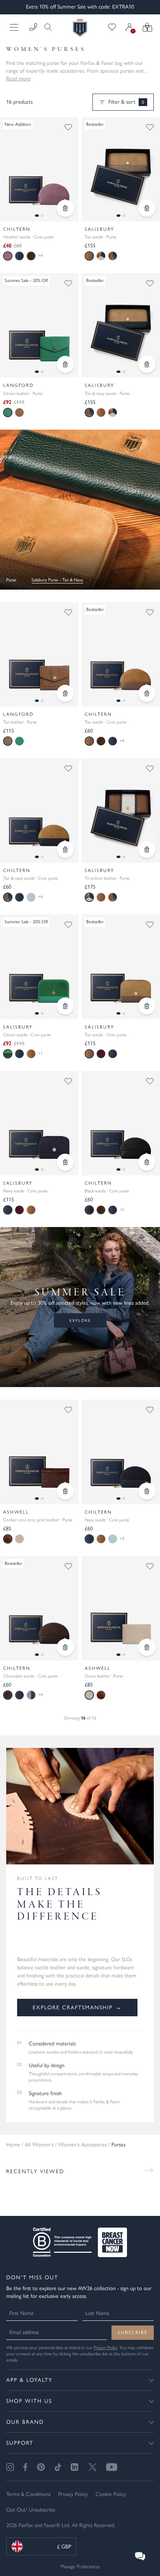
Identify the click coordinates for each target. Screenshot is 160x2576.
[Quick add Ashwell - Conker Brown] (65, 1491)
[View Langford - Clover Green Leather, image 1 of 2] (39, 325)
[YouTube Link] (112, 2467)
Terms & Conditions (28, 2494)
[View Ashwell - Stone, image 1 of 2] (121, 1608)
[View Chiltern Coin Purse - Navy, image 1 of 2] (121, 1452)
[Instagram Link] (10, 2467)
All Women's (39, 2145)
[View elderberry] (101, 1054)
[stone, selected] (89, 1695)
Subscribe (133, 2332)
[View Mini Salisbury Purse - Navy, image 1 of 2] (39, 1123)
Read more (18, 79)
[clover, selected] (8, 413)
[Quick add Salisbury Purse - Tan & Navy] (147, 364)
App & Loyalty (29, 2380)
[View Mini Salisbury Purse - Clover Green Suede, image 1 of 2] (39, 967)
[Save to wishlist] (68, 127)
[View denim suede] (31, 1695)
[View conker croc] (101, 1695)
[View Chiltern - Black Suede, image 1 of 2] (121, 1123)
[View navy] (19, 256)
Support (20, 2443)
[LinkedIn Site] (75, 2467)
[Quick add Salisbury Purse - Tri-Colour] (147, 849)
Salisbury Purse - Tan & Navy (57, 580)
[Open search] (46, 27)
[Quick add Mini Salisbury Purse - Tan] (147, 1006)
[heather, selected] (8, 256)
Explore (80, 1320)
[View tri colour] (101, 256)
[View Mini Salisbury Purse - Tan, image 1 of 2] (121, 967)
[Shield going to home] (80, 27)
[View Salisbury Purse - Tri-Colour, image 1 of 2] (121, 810)
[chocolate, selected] (8, 1695)
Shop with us (29, 2401)
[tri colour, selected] (89, 897)
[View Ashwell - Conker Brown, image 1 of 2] (39, 1452)
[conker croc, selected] (8, 1539)
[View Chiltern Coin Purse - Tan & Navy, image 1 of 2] (39, 810)
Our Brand (25, 2422)
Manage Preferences (80, 2566)
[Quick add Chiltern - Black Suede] (147, 1162)
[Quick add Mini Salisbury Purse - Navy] (65, 1162)
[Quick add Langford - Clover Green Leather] (65, 364)
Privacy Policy (105, 2348)
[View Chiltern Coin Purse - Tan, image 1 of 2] (121, 654)
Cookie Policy (111, 2494)
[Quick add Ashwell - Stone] (147, 1647)
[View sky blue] (31, 897)
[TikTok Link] (58, 2467)
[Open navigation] (15, 27)
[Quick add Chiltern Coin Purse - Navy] (147, 1491)
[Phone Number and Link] (33, 27)
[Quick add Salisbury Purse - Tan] (147, 208)
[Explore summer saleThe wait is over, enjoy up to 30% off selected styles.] (80, 510)
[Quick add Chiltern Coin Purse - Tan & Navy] (65, 849)
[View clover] (19, 741)
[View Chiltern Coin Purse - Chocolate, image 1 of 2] (39, 1608)
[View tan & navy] (113, 256)
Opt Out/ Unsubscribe (31, 2510)
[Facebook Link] (25, 2467)
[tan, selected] (89, 256)
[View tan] (19, 413)
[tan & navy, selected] (89, 413)
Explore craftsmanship (77, 2008)
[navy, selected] (8, 1210)
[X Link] (93, 2467)
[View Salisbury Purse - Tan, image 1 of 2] (121, 169)
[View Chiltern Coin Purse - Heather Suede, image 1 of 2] (39, 169)
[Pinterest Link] (41, 2467)
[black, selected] (89, 1210)
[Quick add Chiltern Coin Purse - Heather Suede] (65, 208)
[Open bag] (147, 27)
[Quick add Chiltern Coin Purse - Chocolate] (65, 1647)
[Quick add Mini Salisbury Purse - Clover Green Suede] (65, 1006)
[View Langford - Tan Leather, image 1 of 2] (39, 654)
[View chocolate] (31, 256)
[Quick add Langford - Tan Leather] (65, 693)
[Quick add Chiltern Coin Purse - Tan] (147, 693)
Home (13, 2145)
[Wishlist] (112, 27)
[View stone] (19, 1539)
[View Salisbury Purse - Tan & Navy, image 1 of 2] (121, 325)
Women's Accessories (83, 2145)
